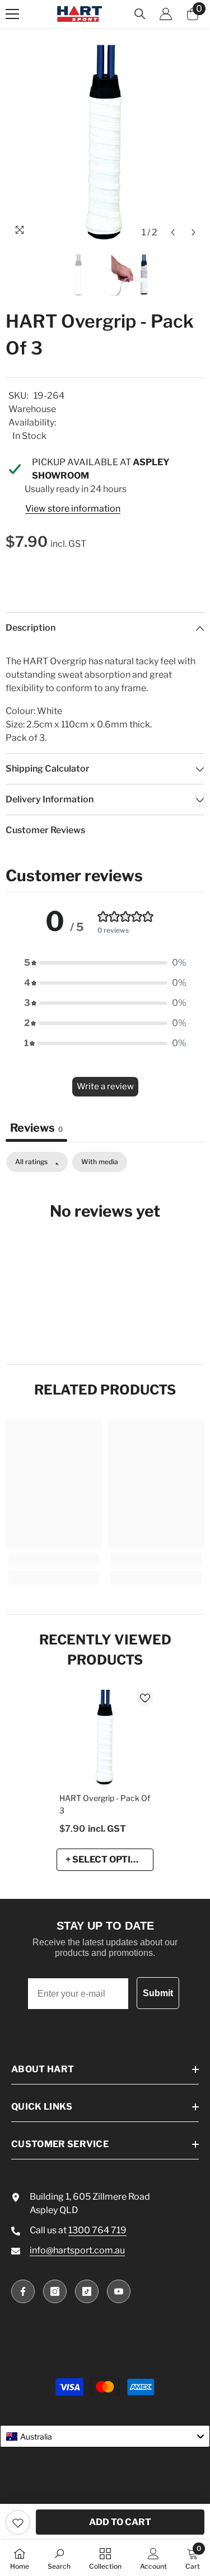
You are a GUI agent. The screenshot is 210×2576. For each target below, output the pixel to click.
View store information (73, 509)
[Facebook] (23, 2291)
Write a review (105, 1086)
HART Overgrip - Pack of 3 (105, 1804)
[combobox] (105, 2436)
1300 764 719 (97, 2230)
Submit (158, 1993)
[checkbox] (100, 1162)
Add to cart (120, 2522)
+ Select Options (108, 1859)
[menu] (12, 14)
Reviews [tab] (36, 1128)
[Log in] (166, 14)
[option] (105, 144)
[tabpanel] (105, 1245)
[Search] (140, 14)
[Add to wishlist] (18, 2522)
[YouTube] (119, 2291)
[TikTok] (87, 2291)
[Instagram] (55, 2291)
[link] (54, 1559)
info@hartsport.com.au (77, 2250)
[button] (173, 232)
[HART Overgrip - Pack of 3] (105, 1738)
